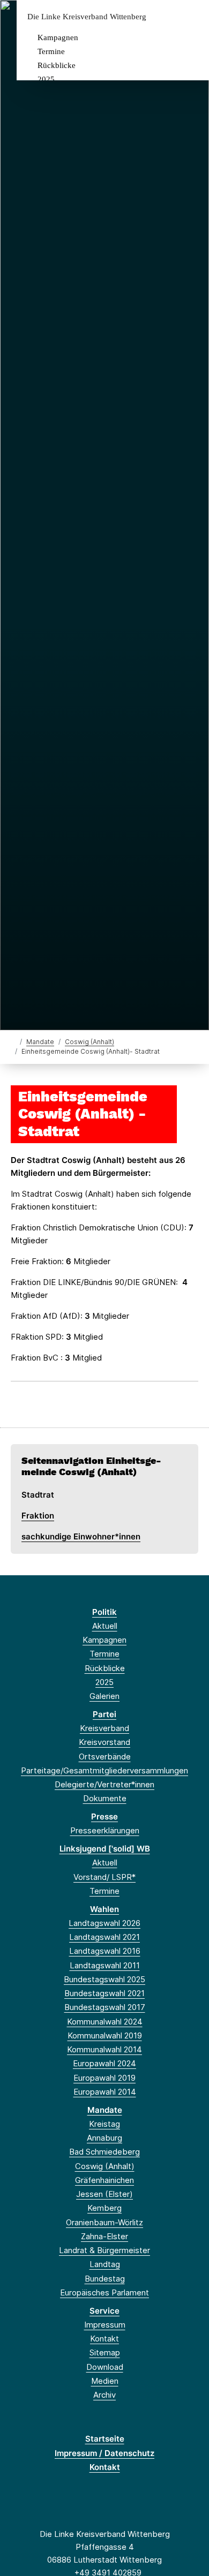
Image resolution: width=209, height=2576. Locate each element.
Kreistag (104, 2124)
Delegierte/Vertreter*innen (104, 1784)
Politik (104, 1612)
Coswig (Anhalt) (89, 1042)
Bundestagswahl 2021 (104, 1993)
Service (104, 2311)
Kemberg (104, 2208)
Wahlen (104, 1909)
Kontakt (104, 2339)
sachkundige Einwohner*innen (81, 1536)
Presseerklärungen (105, 1830)
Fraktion (38, 1516)
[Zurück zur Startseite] (13, 1041)
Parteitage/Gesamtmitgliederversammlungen (104, 1770)
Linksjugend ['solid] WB (105, 1849)
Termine (51, 51)
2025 (46, 79)
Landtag (105, 2264)
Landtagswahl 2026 (104, 1923)
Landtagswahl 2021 (104, 1937)
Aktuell (105, 1626)
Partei (104, 1714)
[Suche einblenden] (163, 17)
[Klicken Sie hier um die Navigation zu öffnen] (193, 17)
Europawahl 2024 (104, 2063)
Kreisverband (104, 1728)
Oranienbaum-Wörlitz (104, 2222)
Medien (105, 2381)
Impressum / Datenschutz (104, 2453)
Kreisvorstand (104, 1742)
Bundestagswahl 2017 (105, 2007)
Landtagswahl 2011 (105, 1965)
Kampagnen (58, 37)
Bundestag (105, 2279)
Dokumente (105, 1798)
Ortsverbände (105, 1757)
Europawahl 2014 (105, 2092)
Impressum (105, 2325)
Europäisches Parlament (104, 2292)
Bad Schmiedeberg (104, 2152)
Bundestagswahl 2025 (104, 1979)
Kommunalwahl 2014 (104, 2049)
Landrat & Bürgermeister (104, 2250)
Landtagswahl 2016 (105, 1951)
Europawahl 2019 (104, 2078)
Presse (104, 1816)
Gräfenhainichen (104, 2180)
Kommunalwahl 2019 (105, 2035)
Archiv (104, 2395)
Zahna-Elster (104, 2236)
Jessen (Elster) (104, 2194)
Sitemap (105, 2352)
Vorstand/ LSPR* (104, 1877)
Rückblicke (57, 65)
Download (105, 2367)
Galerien (104, 1696)
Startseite (105, 2439)
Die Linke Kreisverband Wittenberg (87, 17)
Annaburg (104, 2138)
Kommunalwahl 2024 (105, 2022)
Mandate (40, 1042)
